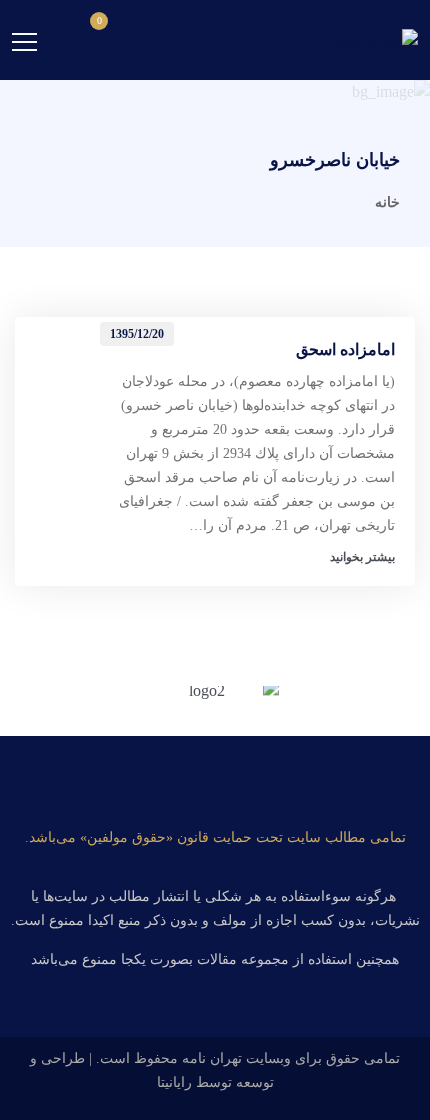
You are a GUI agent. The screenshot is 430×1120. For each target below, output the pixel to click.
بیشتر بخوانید (362, 557)
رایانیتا (174, 1082)
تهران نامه (212, 1058)
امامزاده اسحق (345, 349)
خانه (387, 202)
